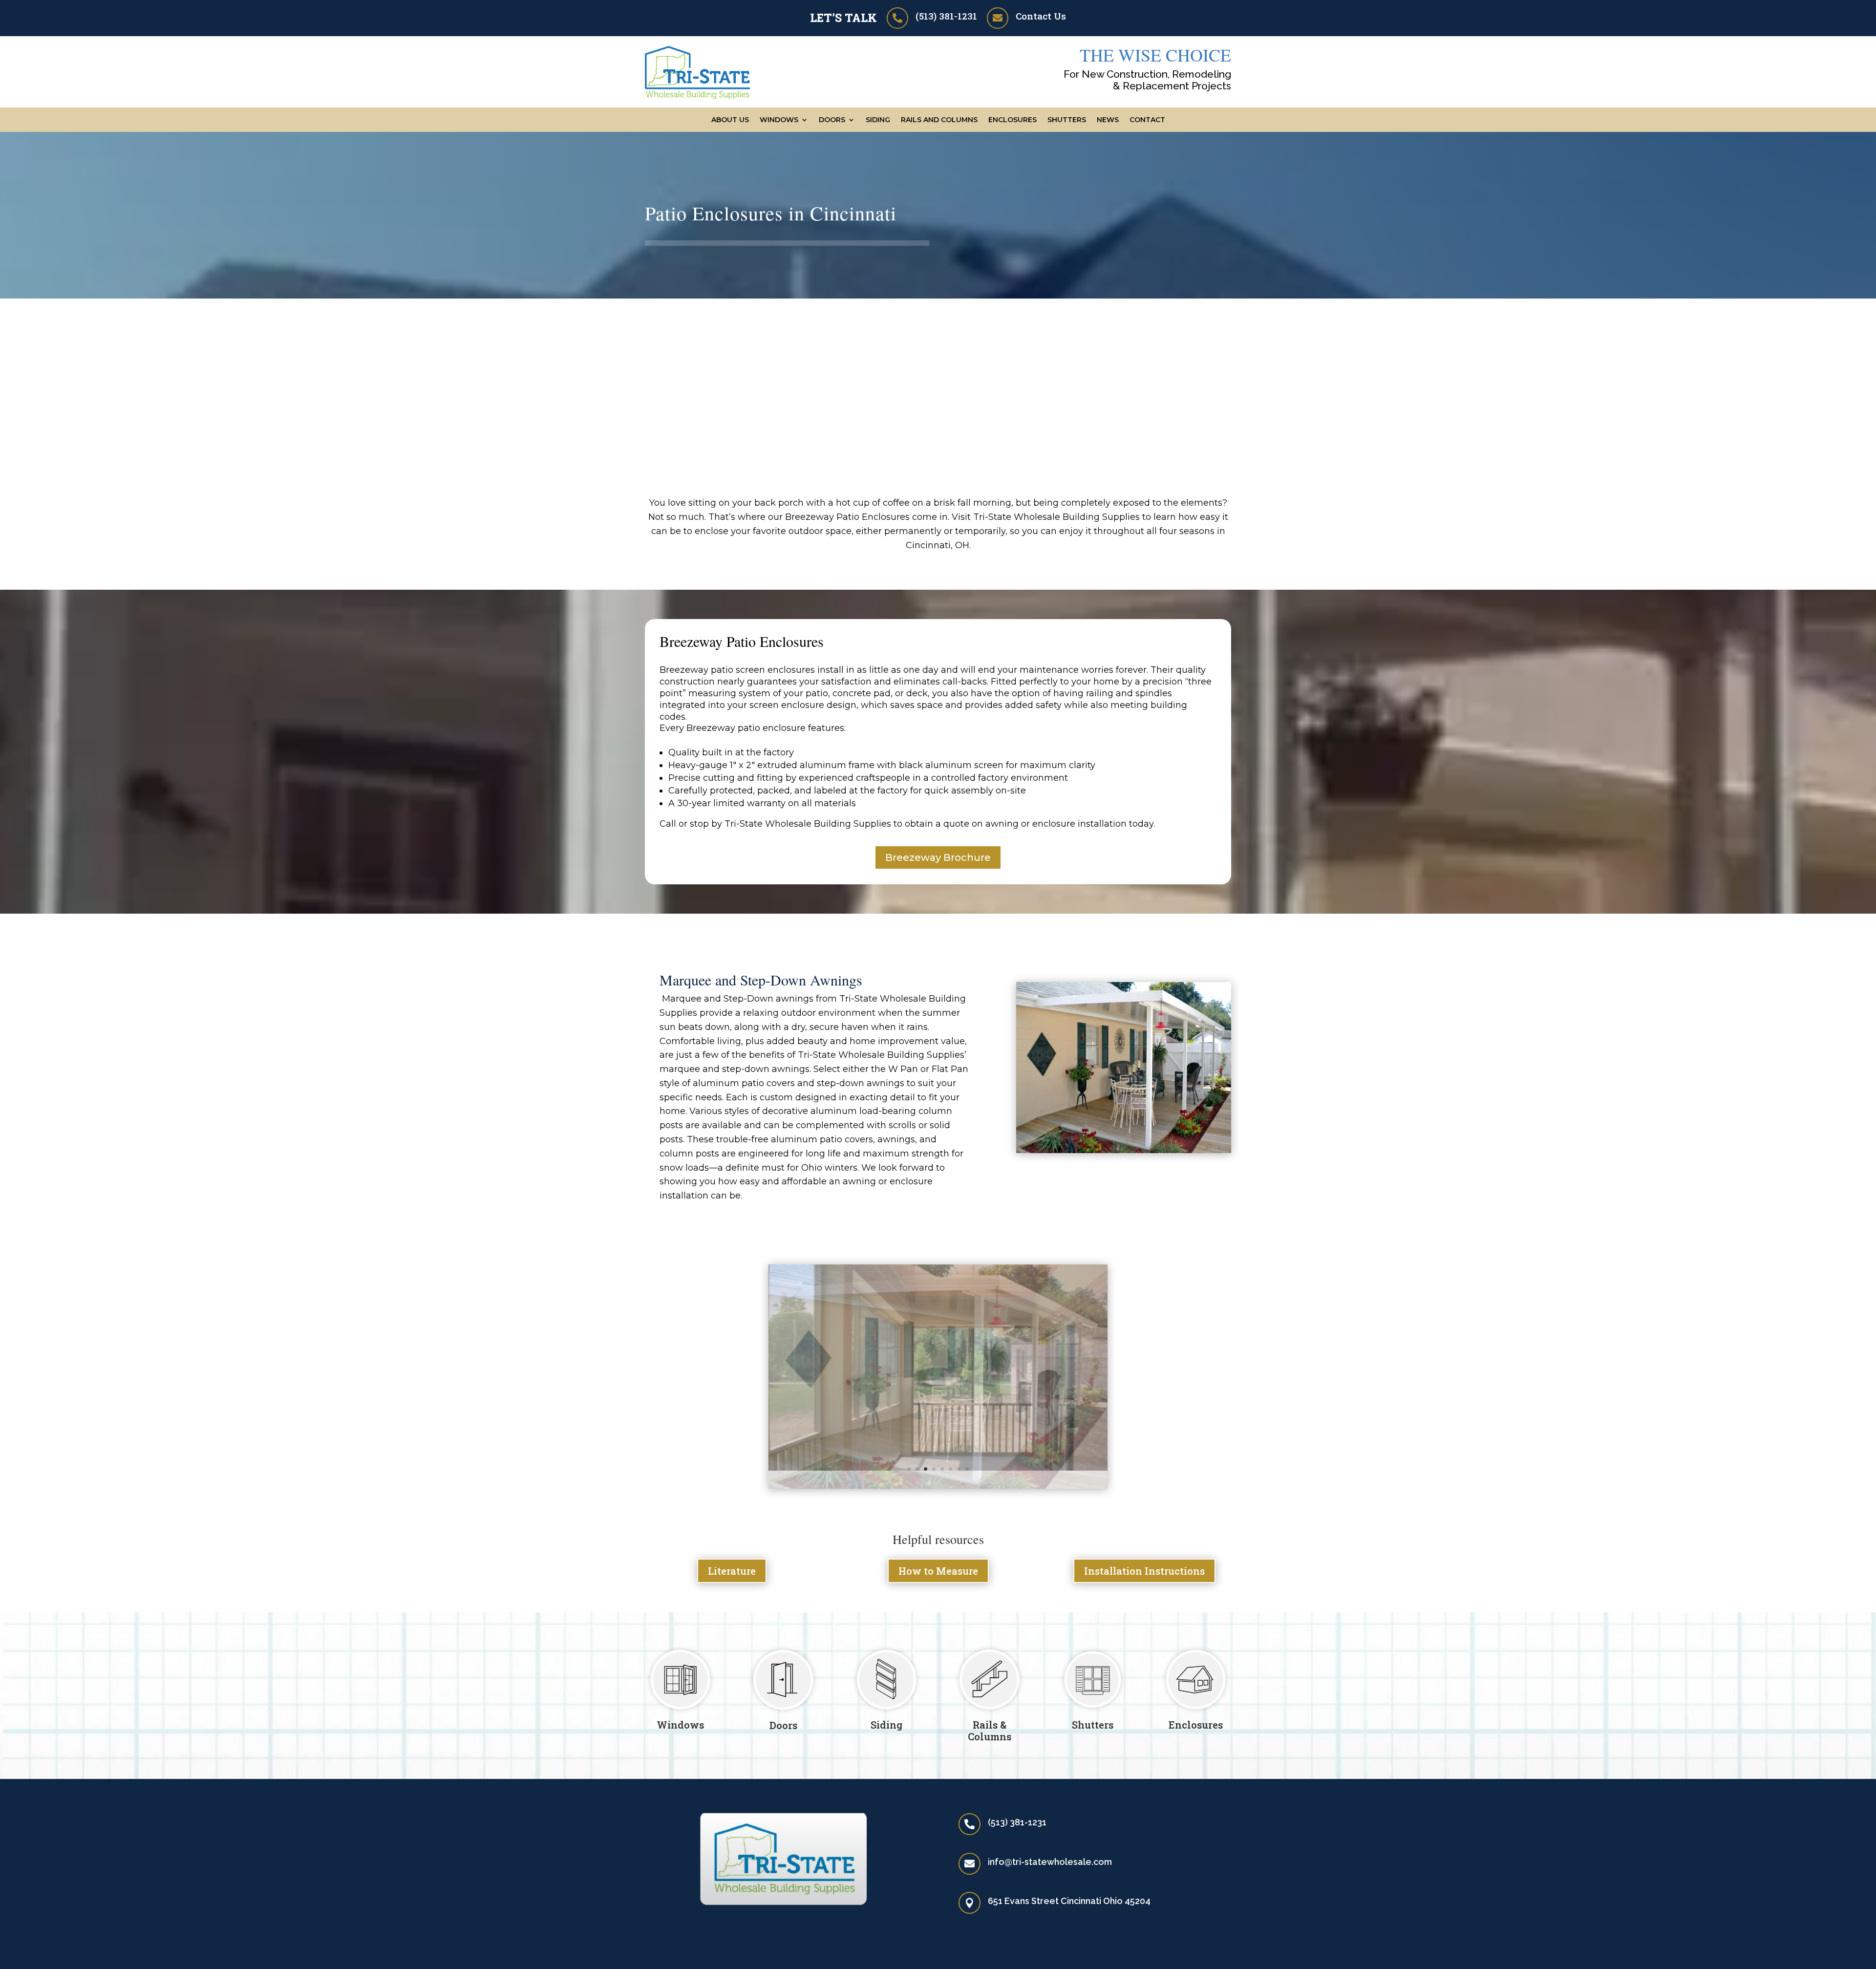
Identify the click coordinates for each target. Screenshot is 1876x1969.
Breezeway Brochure (938, 857)
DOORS (832, 120)
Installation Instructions (1144, 1553)
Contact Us (1041, 16)
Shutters (1067, 120)
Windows (779, 120)
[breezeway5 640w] (938, 1468)
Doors (783, 1707)
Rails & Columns (990, 1712)
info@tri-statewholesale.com (1050, 1843)
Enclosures (1013, 120)
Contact (1147, 120)
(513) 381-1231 (946, 16)
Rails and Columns (939, 120)
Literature (732, 1553)
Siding (878, 120)
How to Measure (938, 1553)
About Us (730, 120)
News (1108, 120)
